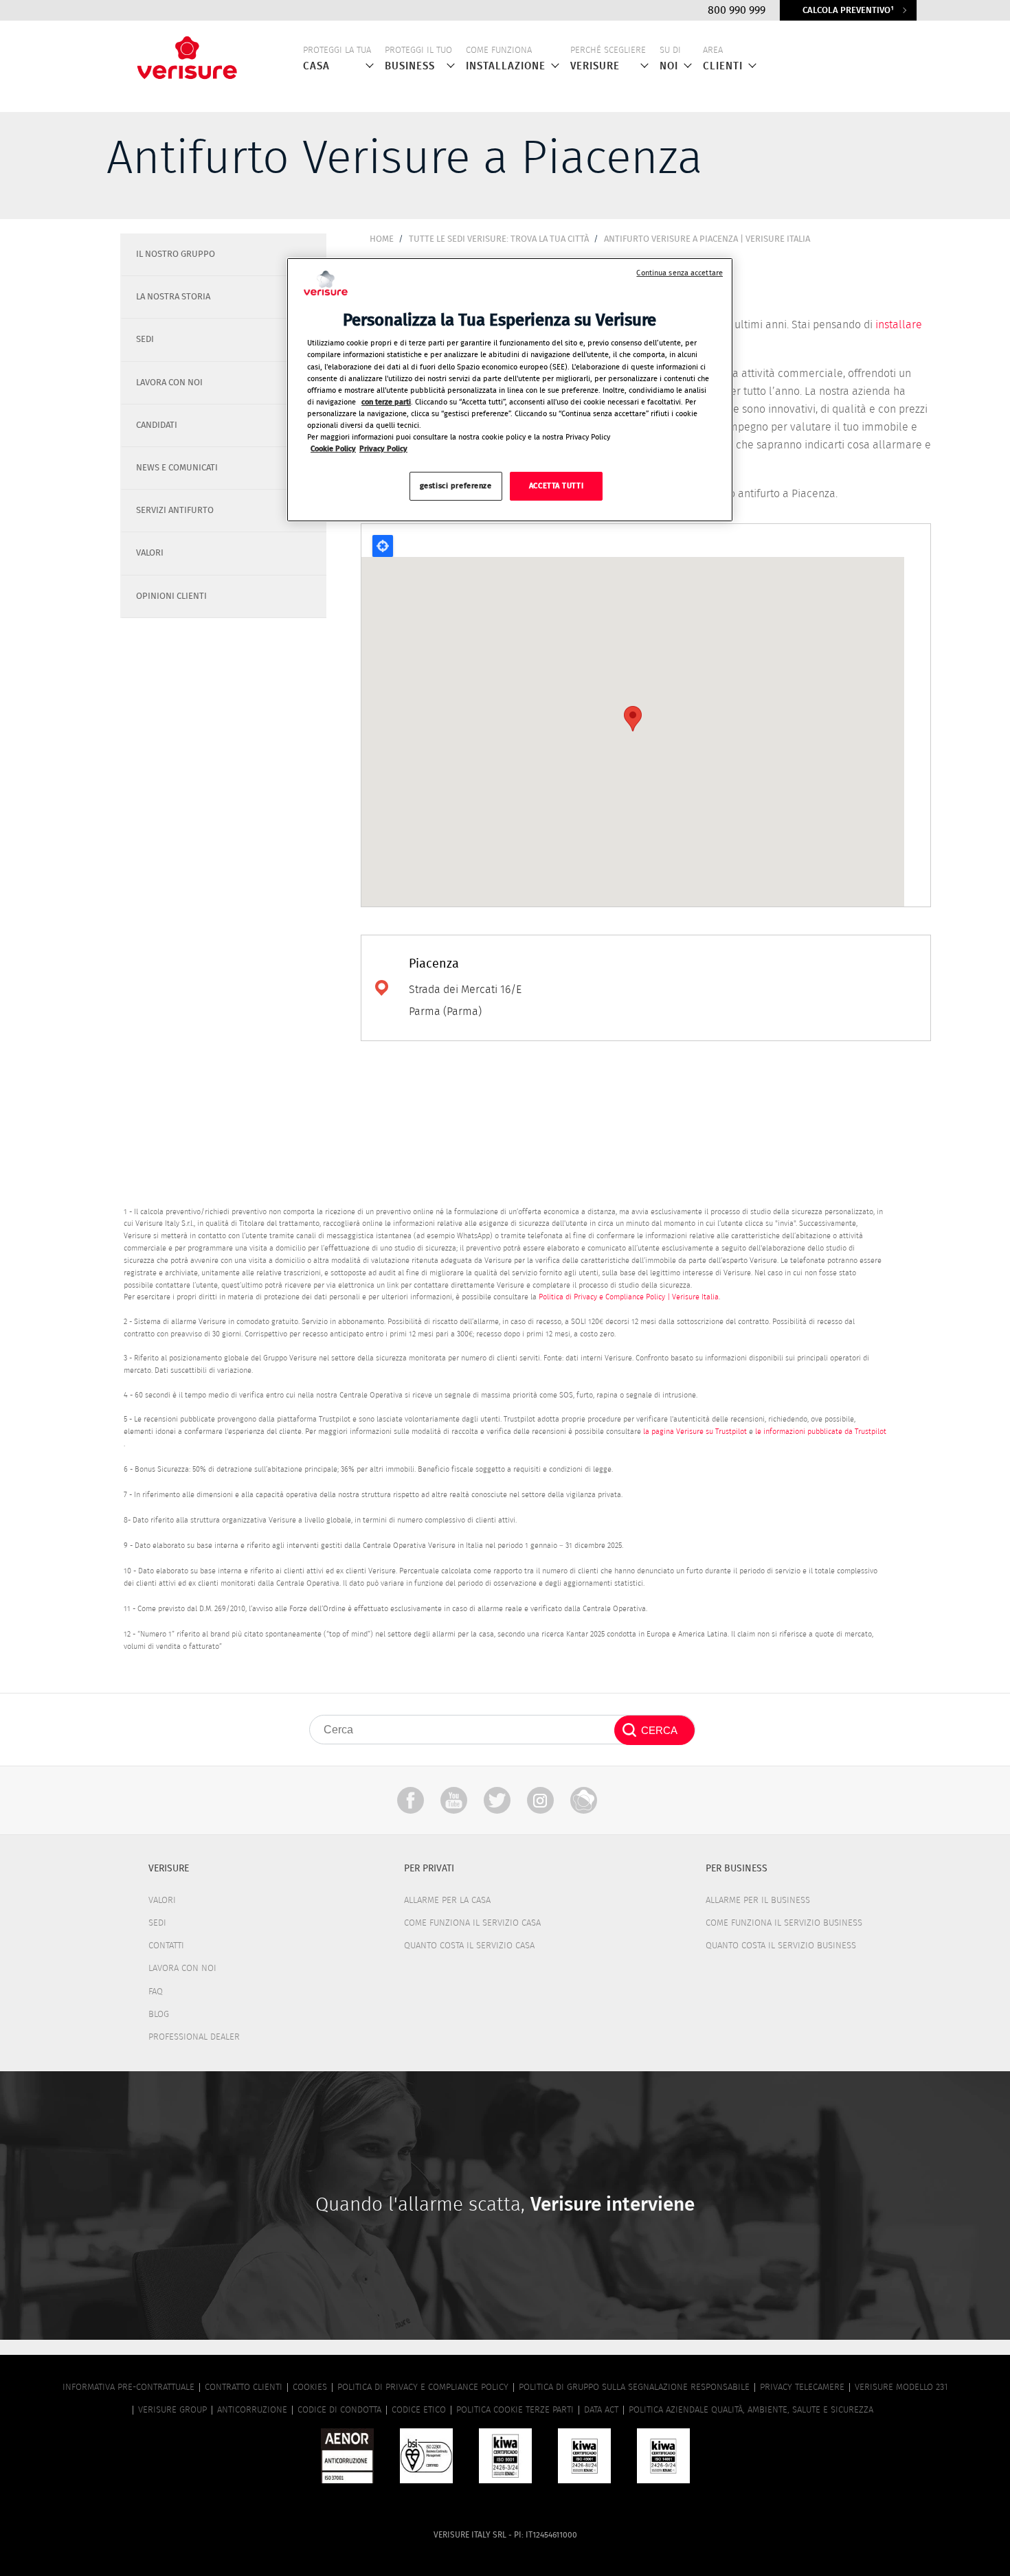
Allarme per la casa (447, 1901)
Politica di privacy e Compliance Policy (423, 2387)
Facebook (411, 1800)
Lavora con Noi (169, 383)
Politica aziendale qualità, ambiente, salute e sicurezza (751, 2410)
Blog (159, 2015)
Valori (150, 553)
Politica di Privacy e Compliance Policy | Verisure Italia (629, 1297)
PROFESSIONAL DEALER (194, 2037)
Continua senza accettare (680, 273)
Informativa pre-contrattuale (128, 2387)
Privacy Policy (383, 449)
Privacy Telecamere (802, 2387)
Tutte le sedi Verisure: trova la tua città (499, 239)
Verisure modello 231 (901, 2387)
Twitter (497, 1800)
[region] (510, 390)
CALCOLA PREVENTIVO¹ (848, 11)
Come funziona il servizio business (784, 1923)
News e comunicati (177, 468)
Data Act (601, 2410)
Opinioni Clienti (171, 596)
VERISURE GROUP (172, 2410)
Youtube (454, 1800)
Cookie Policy (333, 449)
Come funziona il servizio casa (472, 1923)
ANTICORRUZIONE (252, 2410)
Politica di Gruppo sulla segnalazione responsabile (634, 2387)
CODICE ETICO (419, 2410)
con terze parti (386, 402)
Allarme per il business (758, 1901)
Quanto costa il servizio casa (469, 1946)
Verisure (584, 1800)
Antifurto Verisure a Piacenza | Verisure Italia (707, 239)
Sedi (145, 340)
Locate (383, 546)
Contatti (166, 1946)
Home (382, 239)
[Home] (187, 54)
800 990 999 (737, 10)
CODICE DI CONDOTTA (339, 2410)
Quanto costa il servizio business (781, 1946)
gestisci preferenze (456, 487)
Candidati (157, 425)
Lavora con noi (182, 1969)
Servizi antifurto (175, 511)
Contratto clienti (244, 2387)
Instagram (540, 1800)
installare (899, 325)
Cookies (310, 2387)
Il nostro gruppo (176, 254)
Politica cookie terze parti (515, 2410)
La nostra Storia (173, 297)
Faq (156, 1992)
